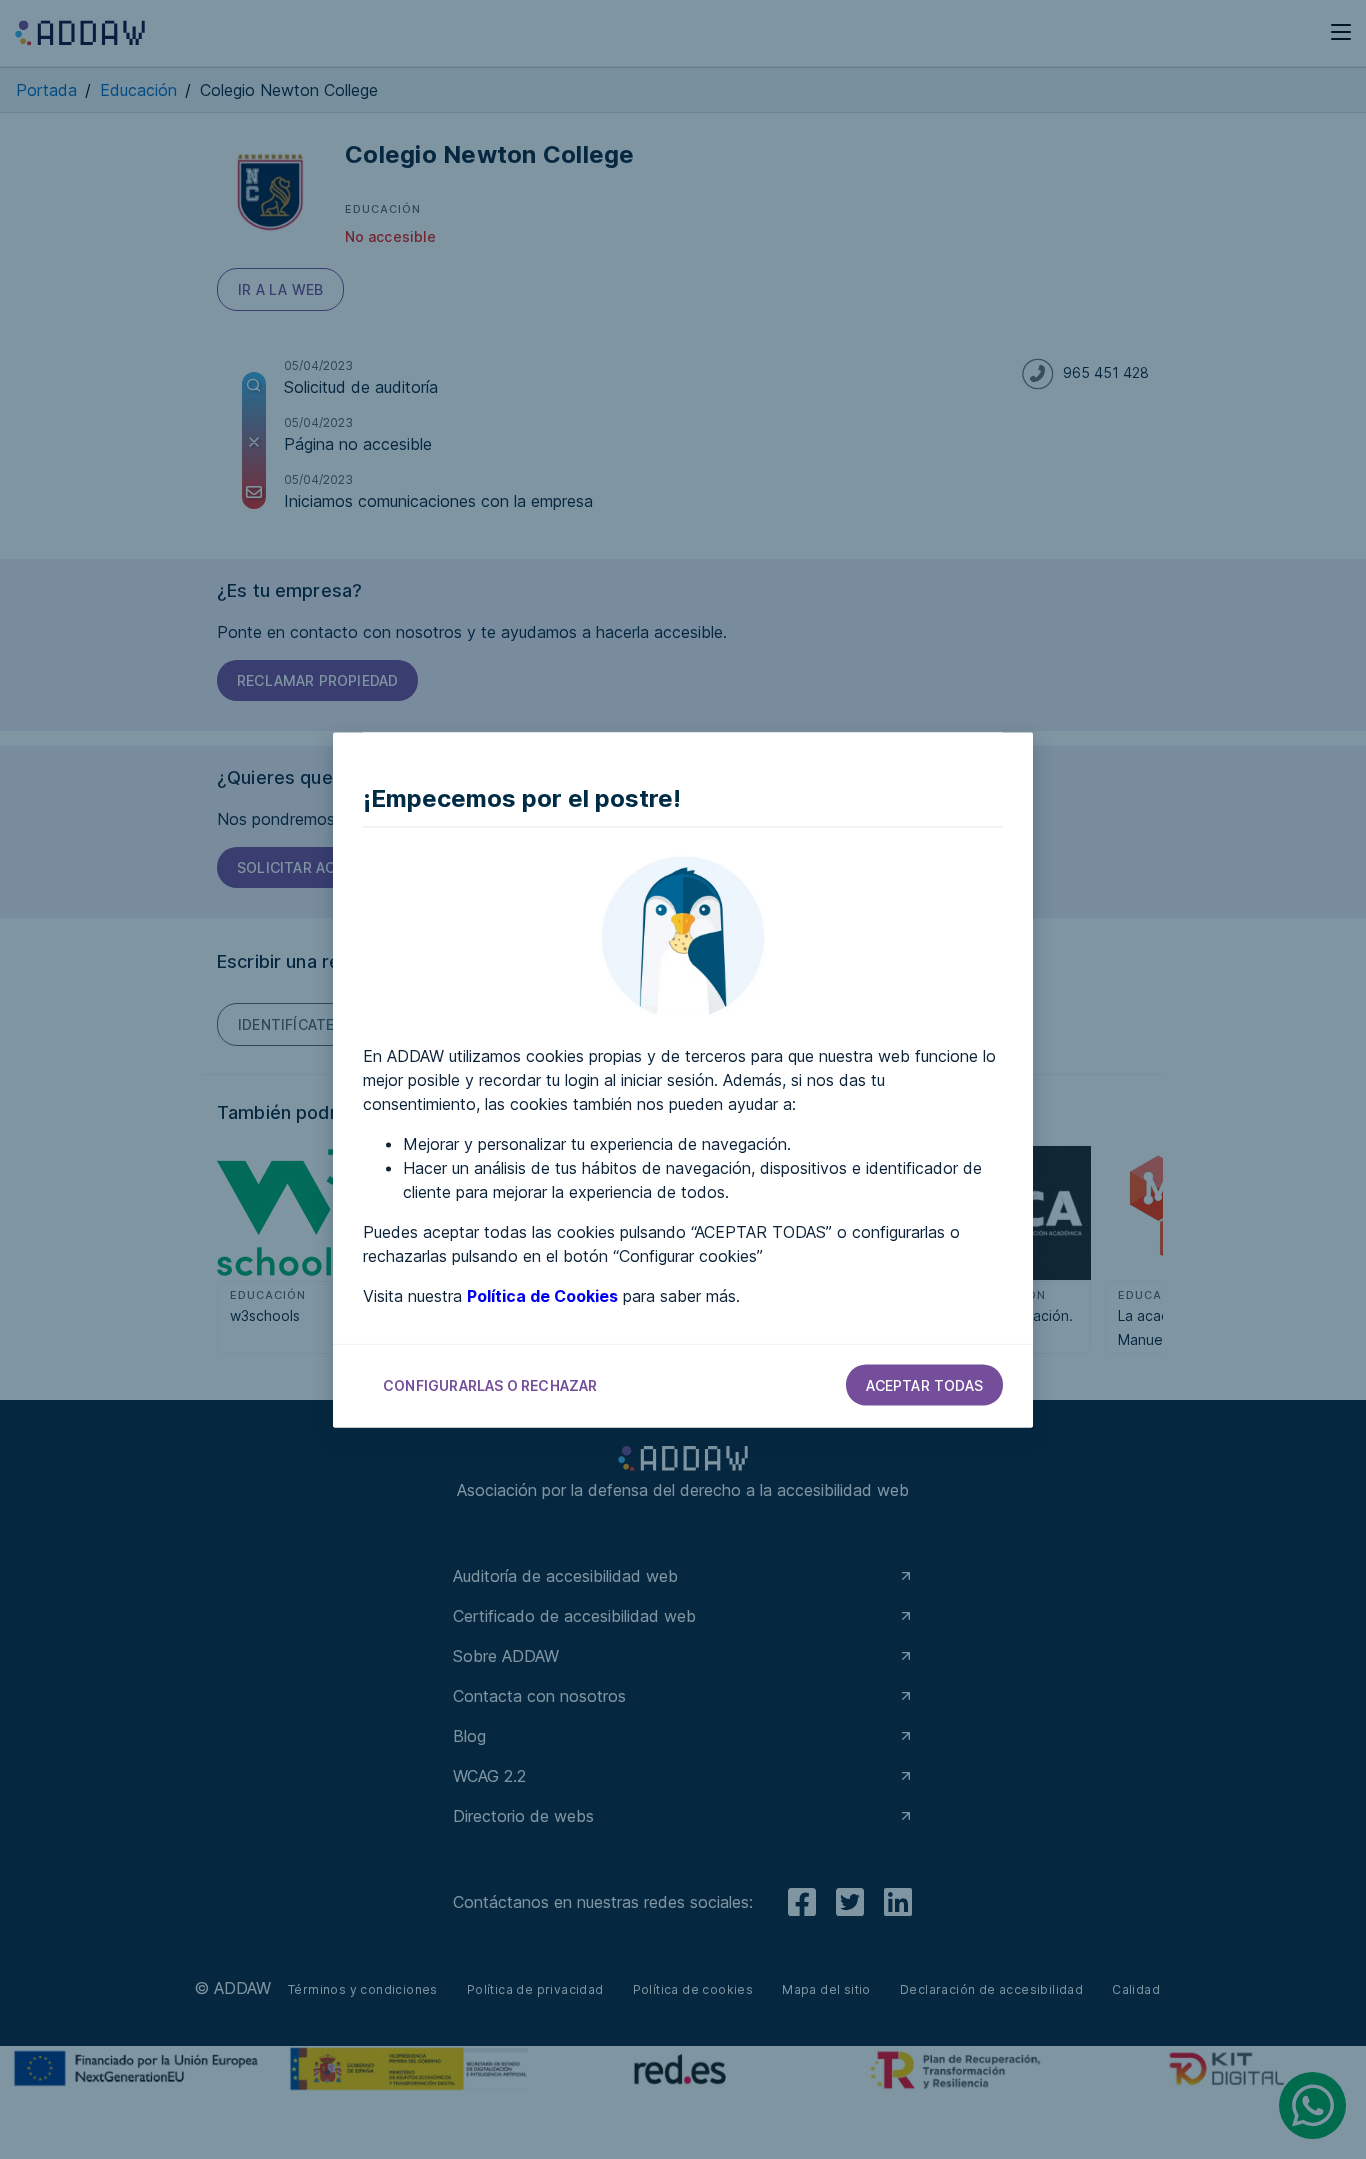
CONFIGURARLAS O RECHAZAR (490, 1384)
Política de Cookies (542, 1295)
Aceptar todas (924, 1384)
